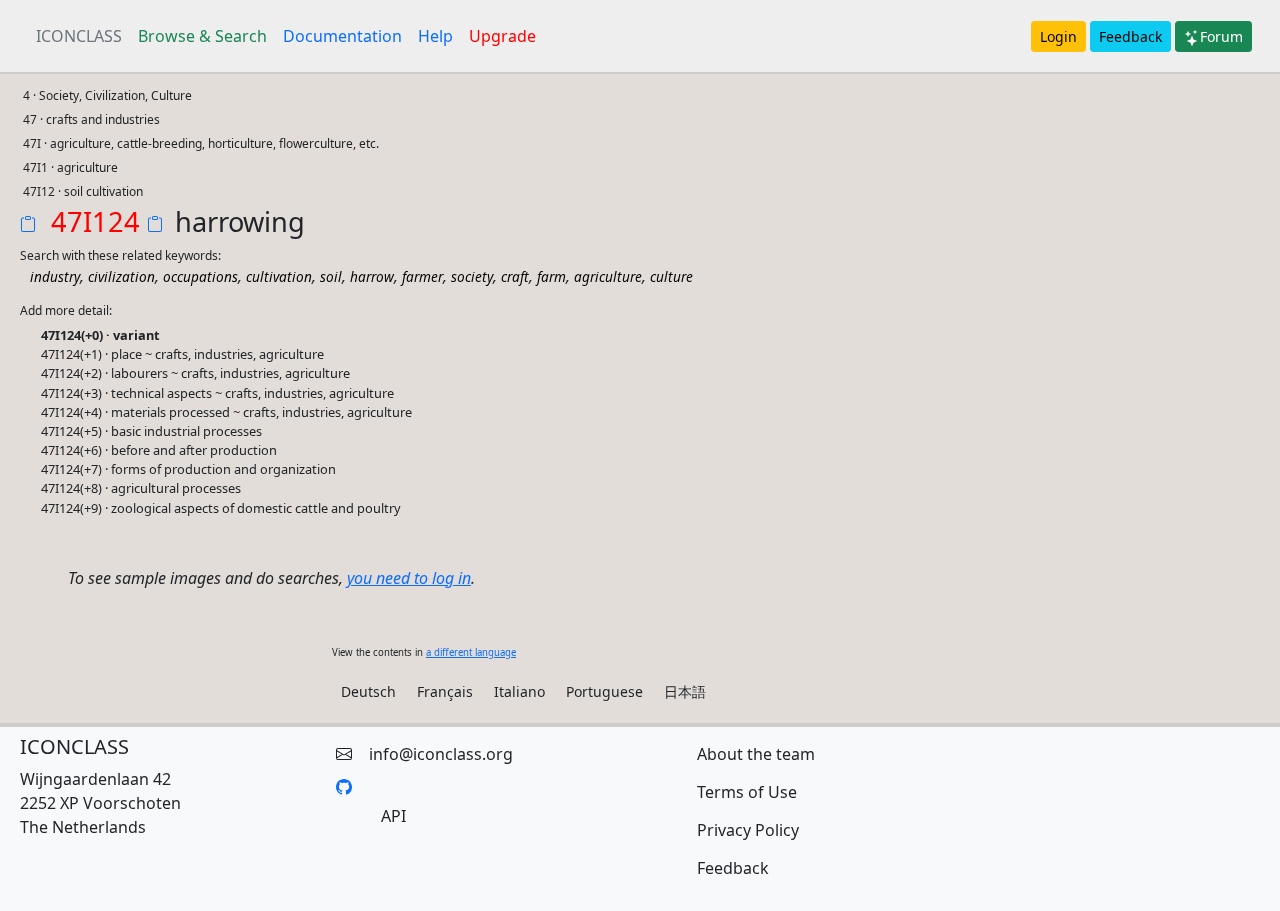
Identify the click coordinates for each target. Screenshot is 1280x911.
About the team (756, 754)
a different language (471, 652)
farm (551, 276)
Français (445, 691)
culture (671, 276)
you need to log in (409, 578)
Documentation (342, 36)
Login (1058, 36)
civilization (121, 276)
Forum (1221, 36)
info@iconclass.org (441, 754)
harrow (372, 276)
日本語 (685, 691)
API (393, 816)
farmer (422, 276)
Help (435, 36)
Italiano (519, 691)
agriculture (608, 276)
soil (331, 276)
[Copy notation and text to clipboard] (159, 226)
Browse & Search (202, 36)
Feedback (1130, 36)
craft (515, 276)
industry (55, 276)
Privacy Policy (748, 830)
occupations (200, 276)
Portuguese (604, 691)
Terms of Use (747, 792)
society (472, 276)
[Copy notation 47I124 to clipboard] (32, 226)
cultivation (279, 276)
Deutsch (368, 691)
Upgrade (502, 36)
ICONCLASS (79, 36)
